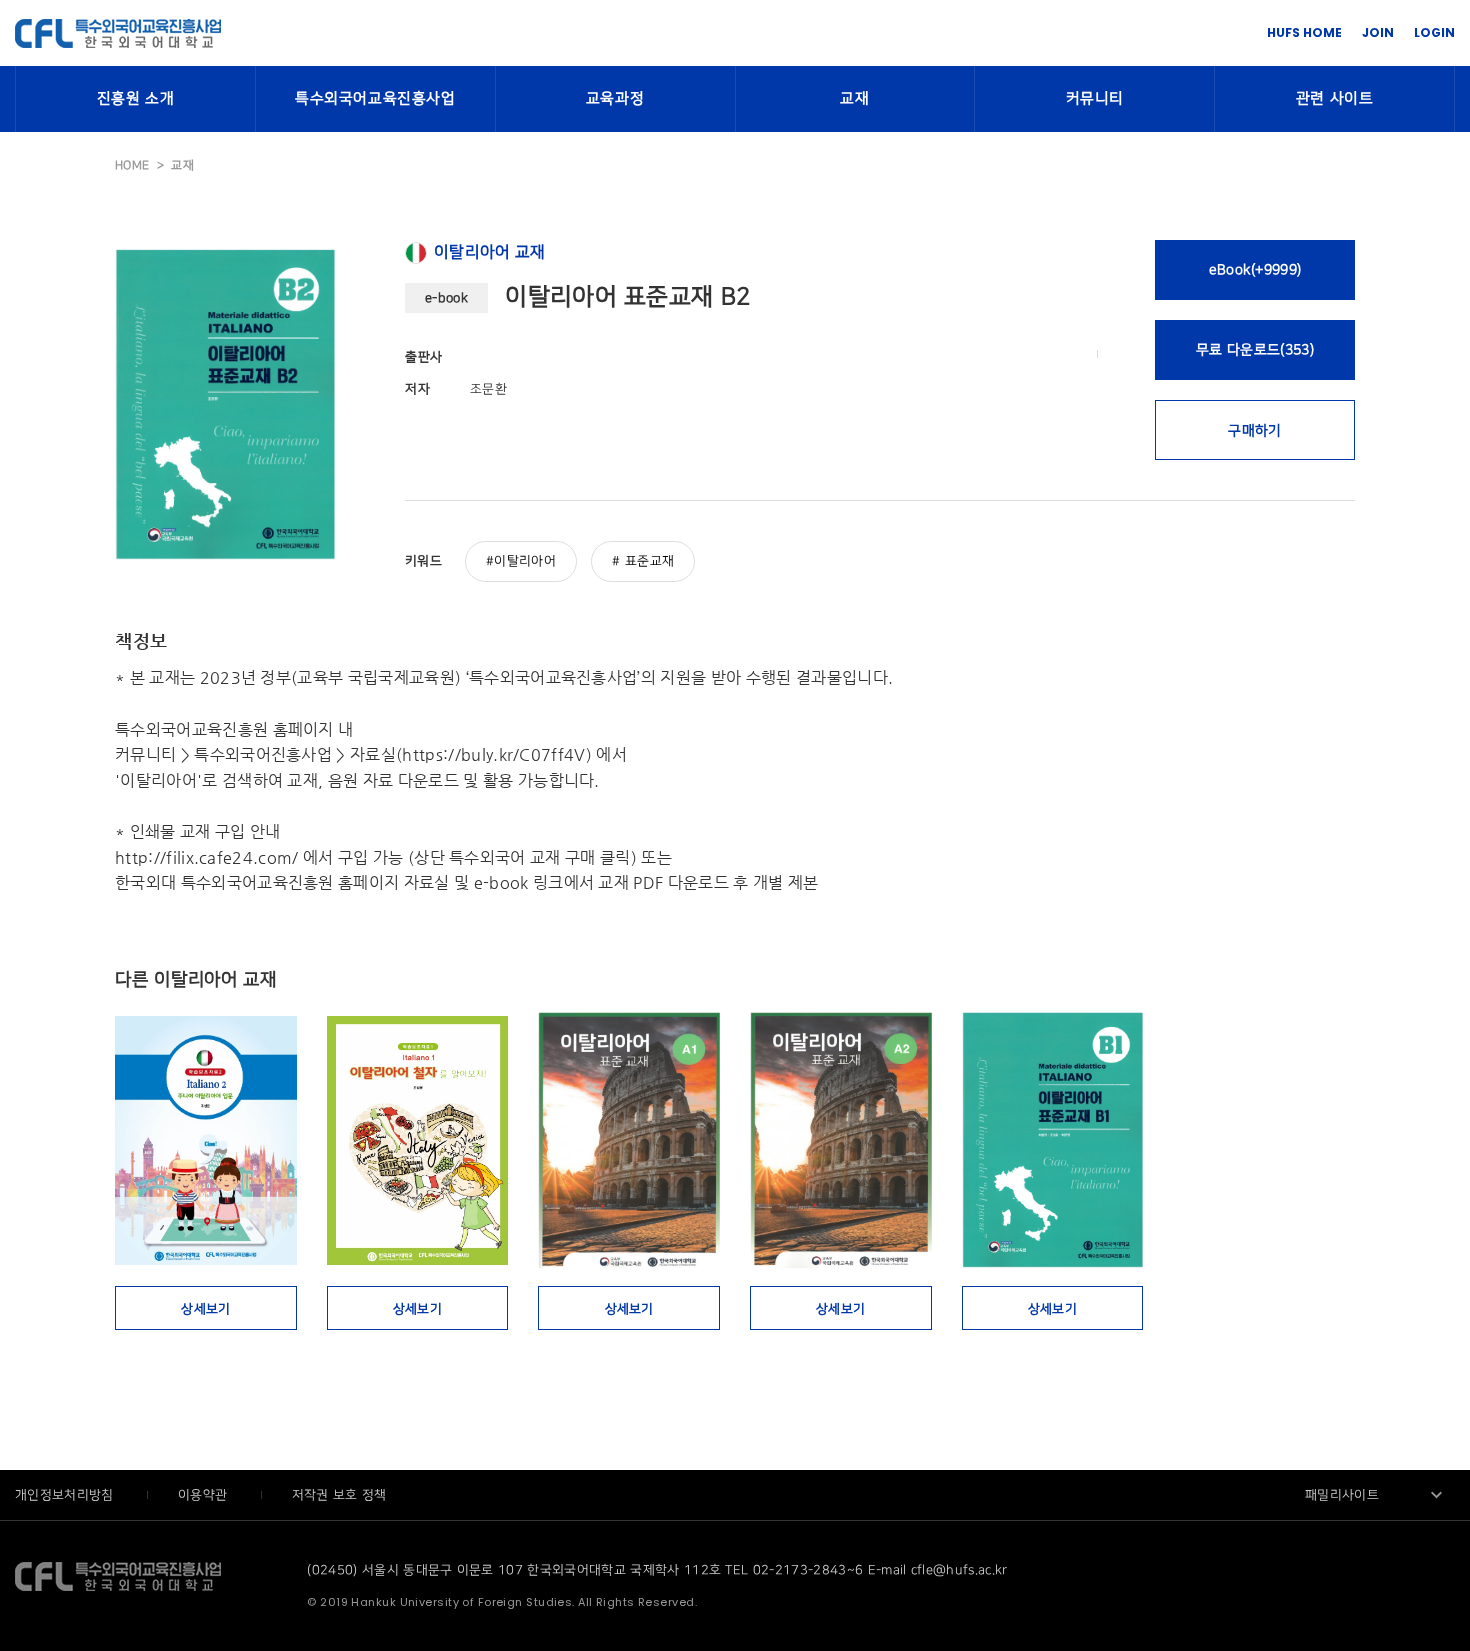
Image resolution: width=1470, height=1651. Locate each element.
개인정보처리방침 (66, 1495)
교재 (854, 99)
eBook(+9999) (1255, 269)
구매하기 (1254, 430)
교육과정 (615, 99)
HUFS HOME (1304, 32)
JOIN (1378, 32)
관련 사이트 (1335, 99)
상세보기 (205, 1309)
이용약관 (205, 1495)
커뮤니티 (1095, 99)
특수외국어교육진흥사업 (375, 99)
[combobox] (1375, 1495)
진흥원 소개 (136, 99)
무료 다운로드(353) (1255, 349)
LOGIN (1434, 32)
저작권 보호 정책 (339, 1495)
